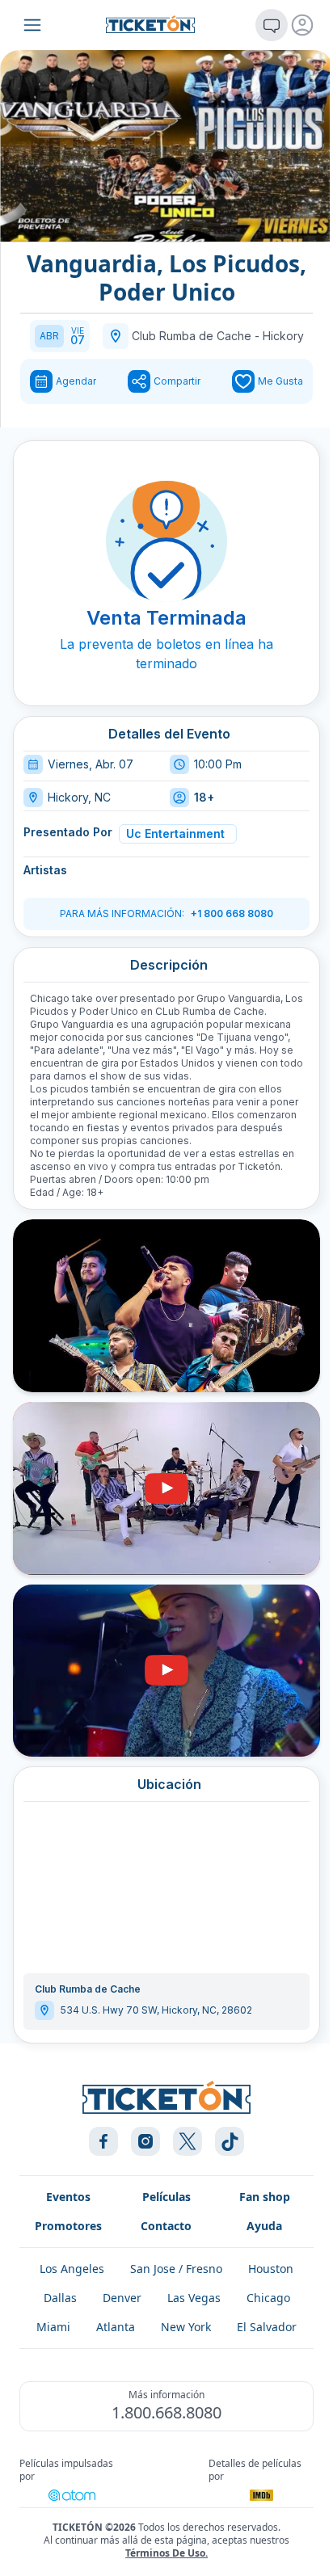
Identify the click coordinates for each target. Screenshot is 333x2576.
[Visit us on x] (188, 2141)
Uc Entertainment (175, 833)
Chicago (268, 2298)
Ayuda (264, 2226)
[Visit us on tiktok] (230, 2141)
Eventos (68, 2197)
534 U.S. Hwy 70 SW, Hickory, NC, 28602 (156, 2010)
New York (186, 2327)
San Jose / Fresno (176, 2269)
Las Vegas (194, 2298)
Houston (271, 2269)
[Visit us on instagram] (145, 2141)
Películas (166, 2197)
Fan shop (265, 2197)
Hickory (283, 336)
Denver (122, 2298)
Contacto (166, 2226)
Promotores (68, 2226)
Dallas (60, 2298)
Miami (53, 2327)
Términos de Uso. (166, 2553)
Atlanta (116, 2327)
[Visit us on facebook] (103, 2141)
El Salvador (267, 2327)
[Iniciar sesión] (302, 25)
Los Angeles (72, 2269)
